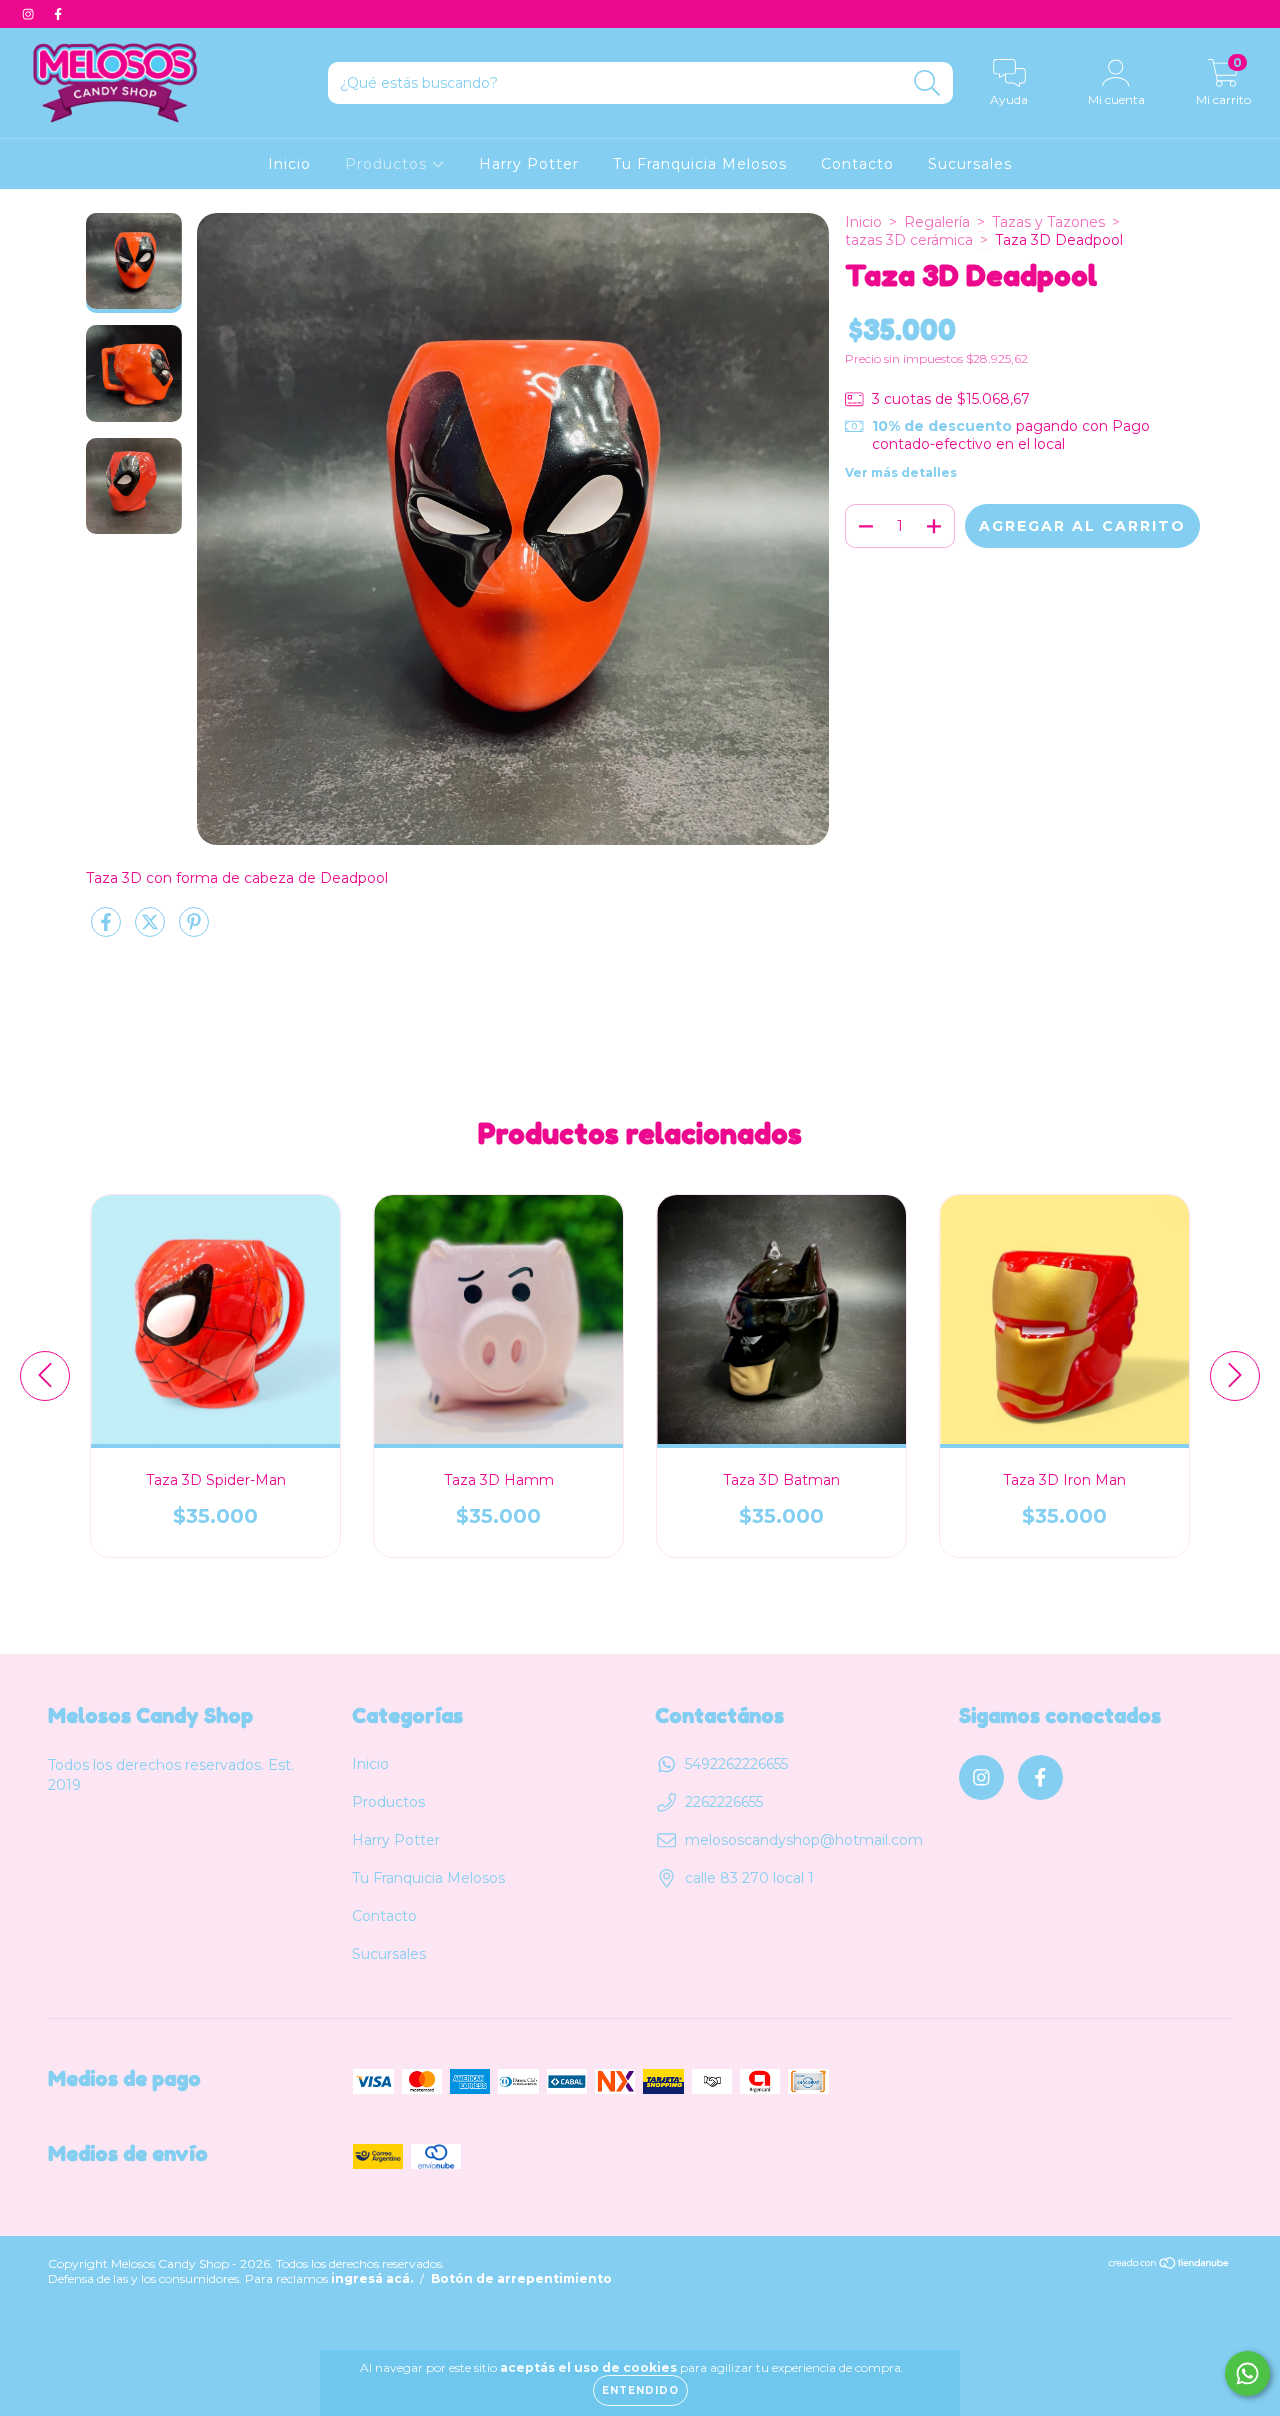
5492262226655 (736, 1764)
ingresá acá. (372, 2278)
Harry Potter (529, 164)
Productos (388, 164)
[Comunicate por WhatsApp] (1247, 2373)
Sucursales (970, 164)
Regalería (937, 222)
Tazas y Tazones (1048, 222)
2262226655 (724, 1802)
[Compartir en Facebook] (108, 930)
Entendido (640, 2390)
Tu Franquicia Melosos (700, 164)
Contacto (857, 164)
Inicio (289, 164)
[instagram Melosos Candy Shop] (30, 14)
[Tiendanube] (1169, 2265)
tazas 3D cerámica (909, 240)
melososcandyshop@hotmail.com (804, 1840)
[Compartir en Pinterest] (194, 930)
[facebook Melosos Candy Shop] (58, 14)
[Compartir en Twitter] (152, 930)
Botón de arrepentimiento (521, 2278)
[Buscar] (927, 83)
